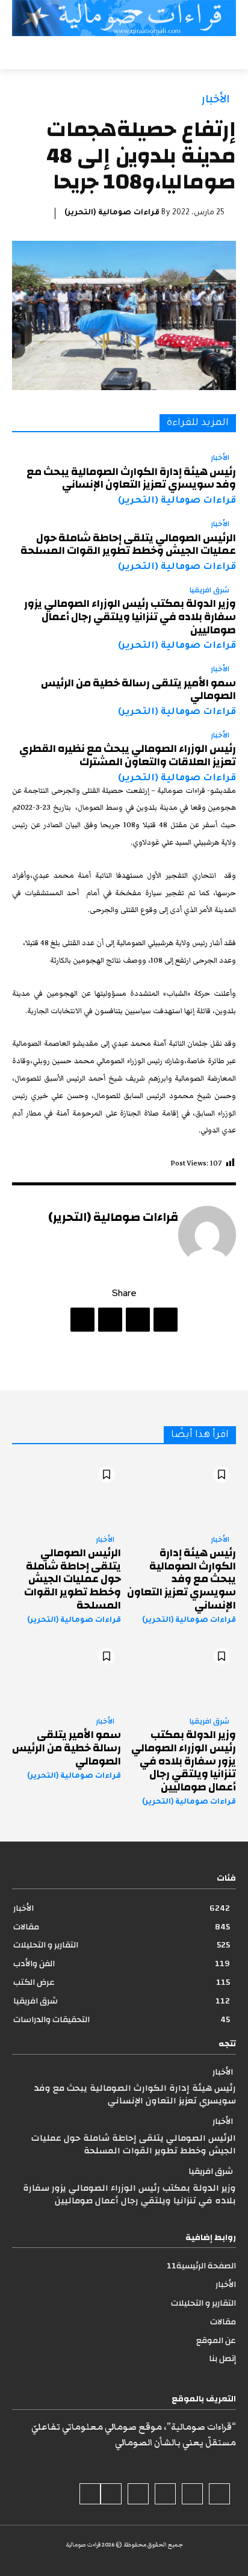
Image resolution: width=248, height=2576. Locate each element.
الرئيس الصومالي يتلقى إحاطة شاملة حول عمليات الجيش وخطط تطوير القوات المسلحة (128, 545)
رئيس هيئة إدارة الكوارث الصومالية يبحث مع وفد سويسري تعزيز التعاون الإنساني (131, 478)
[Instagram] (192, 2494)
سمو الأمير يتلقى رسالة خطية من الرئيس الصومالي (138, 690)
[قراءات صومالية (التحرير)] (207, 1235)
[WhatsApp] (82, 1320)
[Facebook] (166, 1320)
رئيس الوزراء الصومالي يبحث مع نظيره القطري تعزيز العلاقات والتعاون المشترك (128, 755)
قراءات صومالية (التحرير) (112, 213)
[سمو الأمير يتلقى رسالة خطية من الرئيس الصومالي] (67, 1674)
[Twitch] (138, 2494)
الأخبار (216, 99)
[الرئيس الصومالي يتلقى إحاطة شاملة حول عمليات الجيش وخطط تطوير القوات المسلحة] (67, 1493)
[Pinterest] (110, 1320)
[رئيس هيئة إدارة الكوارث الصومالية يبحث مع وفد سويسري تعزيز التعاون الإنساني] (181, 1493)
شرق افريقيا (209, 591)
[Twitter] (138, 1320)
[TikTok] (165, 2494)
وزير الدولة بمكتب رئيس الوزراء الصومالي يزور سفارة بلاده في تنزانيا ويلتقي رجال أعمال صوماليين (130, 616)
